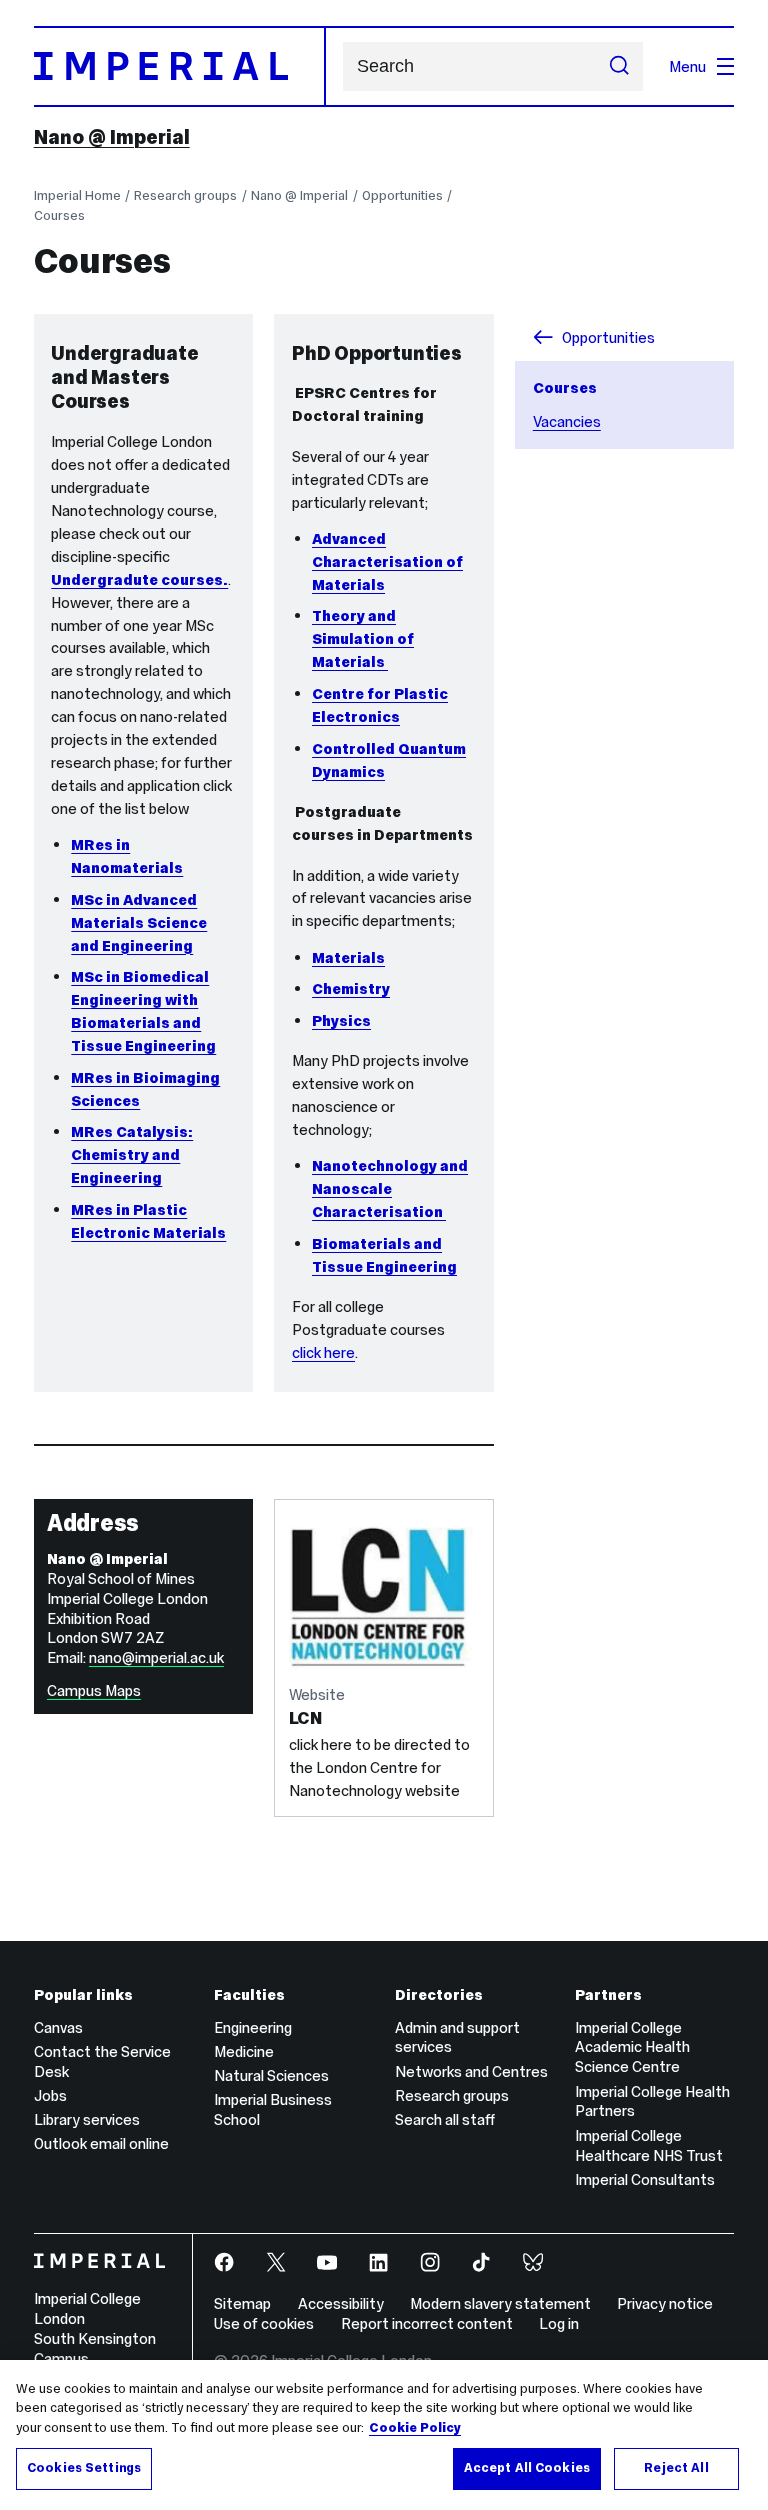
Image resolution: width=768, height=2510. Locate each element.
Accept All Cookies (527, 2468)
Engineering (253, 2027)
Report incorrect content (427, 2323)
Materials (348, 957)
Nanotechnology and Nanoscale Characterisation (390, 1188)
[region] (384, 2435)
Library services (87, 2119)
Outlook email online (101, 2143)
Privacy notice (665, 2303)
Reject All (676, 2468)
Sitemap (242, 2303)
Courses (59, 215)
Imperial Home (77, 195)
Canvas (58, 2027)
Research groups (185, 195)
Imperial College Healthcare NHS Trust (649, 2145)
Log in (559, 2323)
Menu (687, 66)
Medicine (244, 2051)
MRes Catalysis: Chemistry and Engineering (132, 1154)
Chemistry (351, 988)
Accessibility (341, 2303)
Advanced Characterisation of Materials (387, 561)
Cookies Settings (84, 2468)
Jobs (50, 2095)
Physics (341, 1020)
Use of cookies (264, 2323)
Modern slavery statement (500, 2303)
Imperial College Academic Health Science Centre (632, 2047)
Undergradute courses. (139, 579)
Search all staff (445, 2119)
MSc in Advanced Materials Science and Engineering (139, 922)
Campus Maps (94, 1690)
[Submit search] (619, 67)
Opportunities (402, 195)
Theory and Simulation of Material (363, 638)
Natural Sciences (271, 2075)
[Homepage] (180, 66)
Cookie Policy (415, 2428)
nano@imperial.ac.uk (156, 1657)
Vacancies (567, 421)
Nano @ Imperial (112, 137)
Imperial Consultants (645, 2179)
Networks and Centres (471, 2071)
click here (323, 1352)
